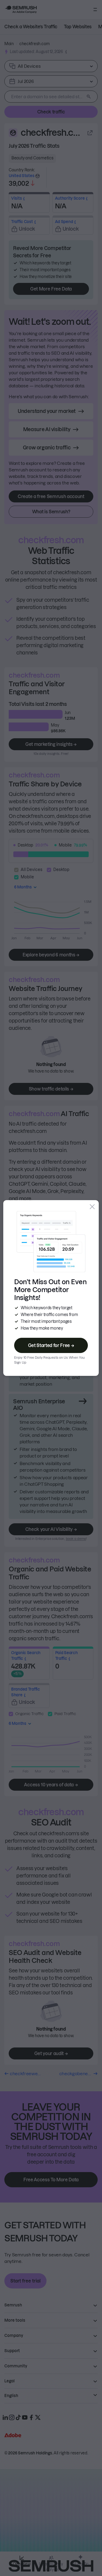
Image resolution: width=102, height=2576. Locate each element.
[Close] (92, 1207)
